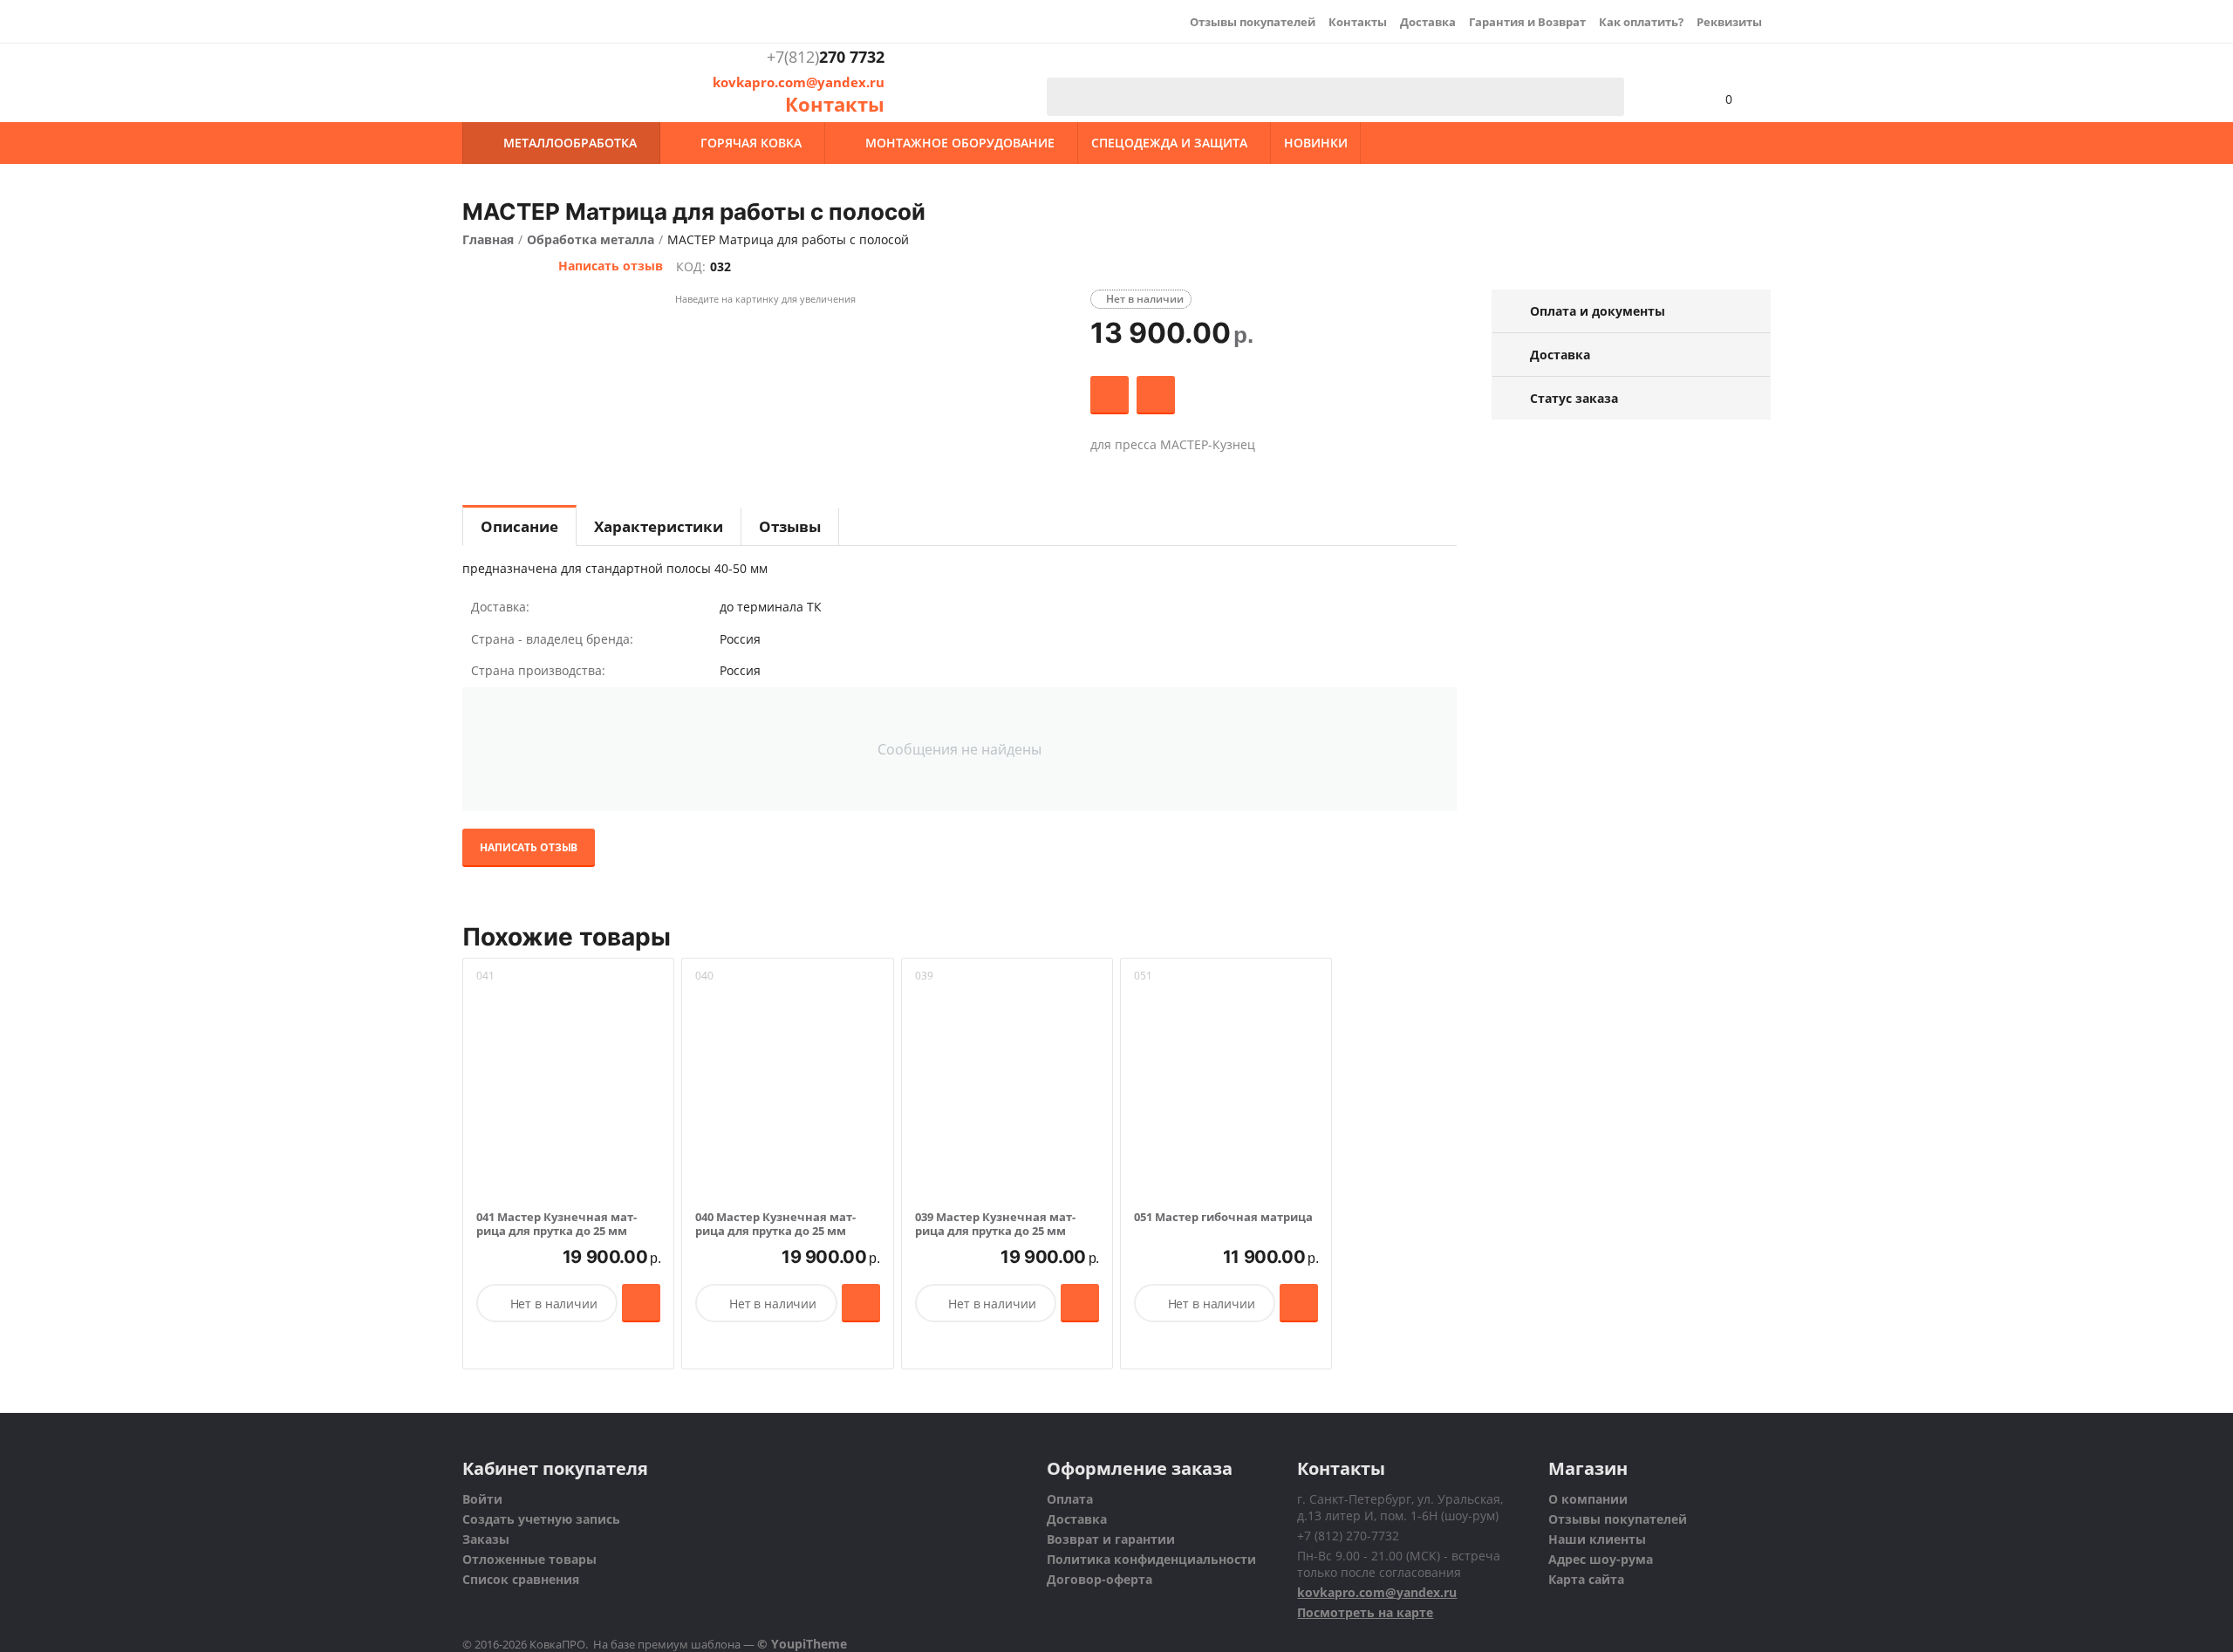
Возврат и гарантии (1111, 1539)
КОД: (691, 266)
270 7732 (826, 58)
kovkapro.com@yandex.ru (799, 82)
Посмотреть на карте (1365, 1612)
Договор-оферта (1099, 1579)
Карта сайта (1586, 1579)
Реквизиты (1729, 22)
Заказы (486, 1539)
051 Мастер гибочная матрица (1223, 1218)
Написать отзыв (611, 266)
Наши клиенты (1597, 1539)
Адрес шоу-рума (1601, 1559)
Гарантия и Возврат (1527, 22)
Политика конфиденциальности (1151, 1559)
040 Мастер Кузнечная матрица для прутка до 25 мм (775, 1224)
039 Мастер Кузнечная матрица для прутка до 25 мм (995, 1224)
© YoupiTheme (802, 1644)
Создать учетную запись (541, 1519)
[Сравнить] (1156, 395)
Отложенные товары (529, 1559)
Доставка (1428, 22)
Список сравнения (521, 1579)
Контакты (1358, 22)
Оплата (1070, 1499)
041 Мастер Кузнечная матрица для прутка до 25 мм (557, 1224)
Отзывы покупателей (1253, 22)
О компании (1588, 1499)
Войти (482, 1499)
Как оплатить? (1641, 22)
